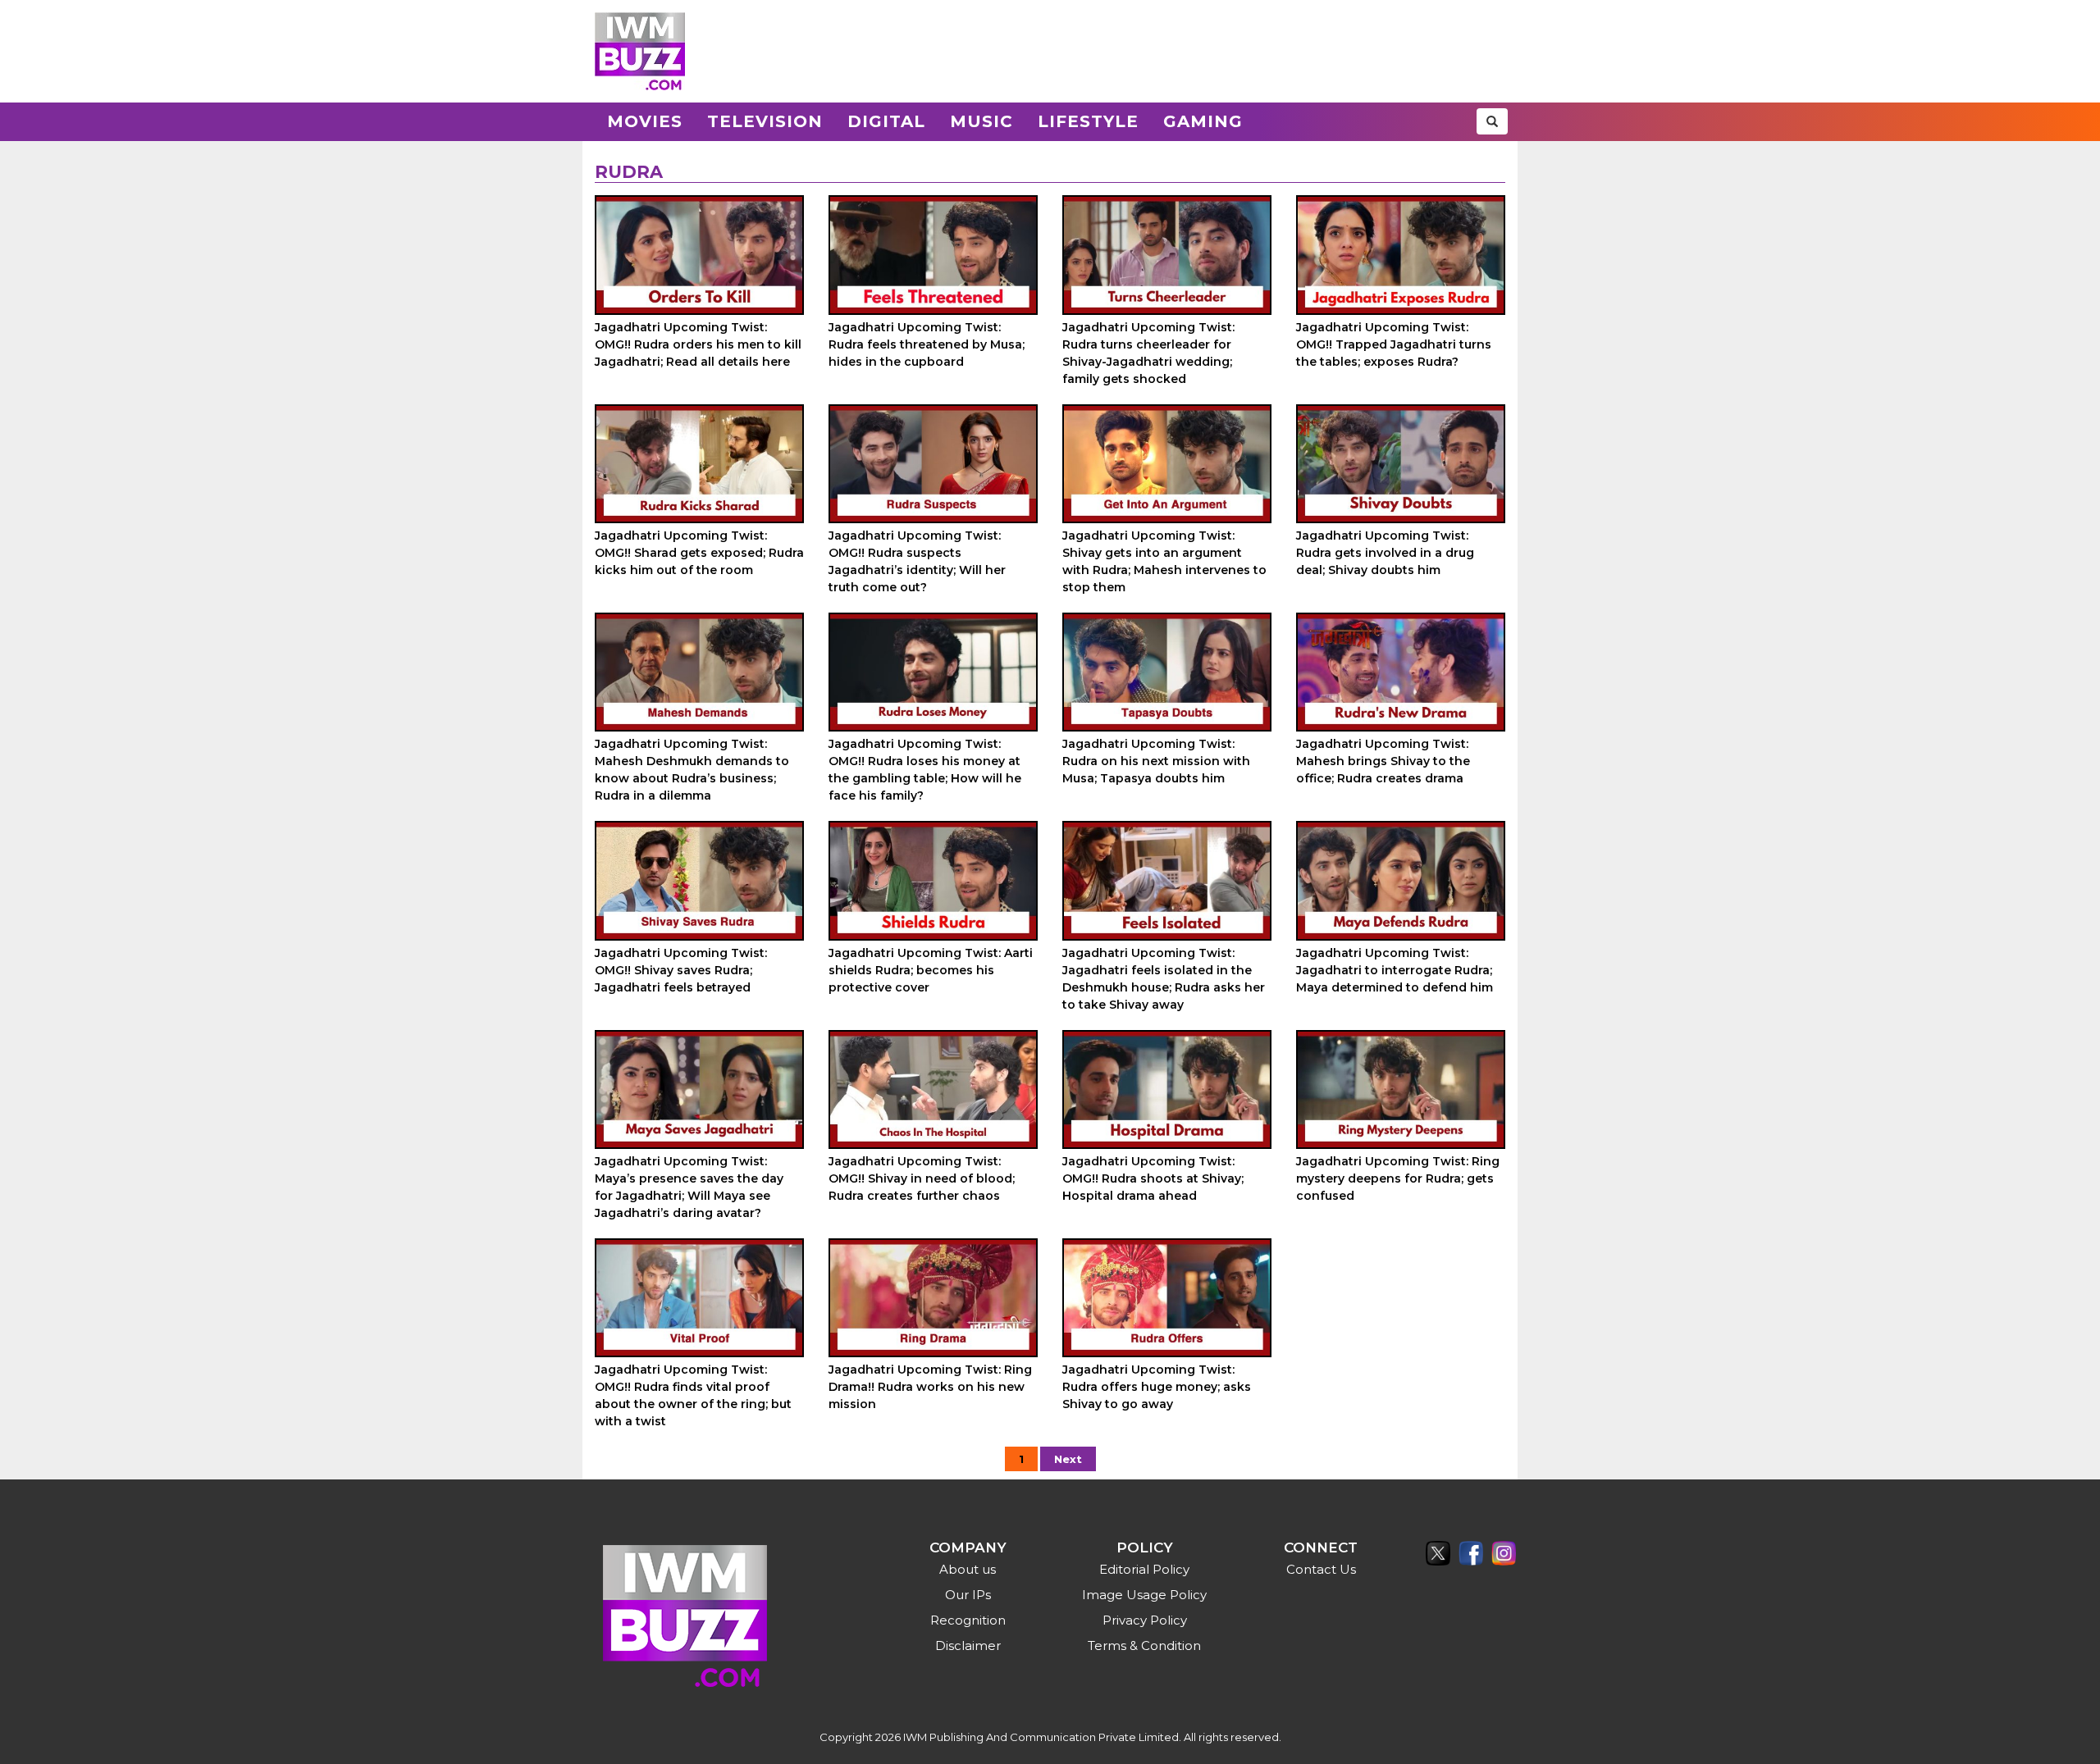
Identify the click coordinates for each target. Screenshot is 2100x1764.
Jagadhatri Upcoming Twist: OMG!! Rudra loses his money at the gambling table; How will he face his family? (925, 770)
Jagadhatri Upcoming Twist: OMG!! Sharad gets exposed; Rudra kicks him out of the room (699, 553)
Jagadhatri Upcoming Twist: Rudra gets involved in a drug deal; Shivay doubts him (1385, 553)
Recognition (968, 1620)
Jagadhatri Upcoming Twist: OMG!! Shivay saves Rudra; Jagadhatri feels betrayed (681, 970)
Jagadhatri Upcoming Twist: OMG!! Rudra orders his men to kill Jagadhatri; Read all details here (698, 344)
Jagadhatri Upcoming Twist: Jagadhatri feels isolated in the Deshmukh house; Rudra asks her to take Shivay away (1164, 979)
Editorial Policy (1144, 1569)
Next (1068, 1459)
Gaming (1203, 121)
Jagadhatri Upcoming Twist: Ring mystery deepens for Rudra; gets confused (1398, 1178)
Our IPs (968, 1595)
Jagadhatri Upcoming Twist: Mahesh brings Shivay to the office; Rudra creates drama (1383, 761)
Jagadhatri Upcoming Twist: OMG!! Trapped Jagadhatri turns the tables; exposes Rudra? (1394, 344)
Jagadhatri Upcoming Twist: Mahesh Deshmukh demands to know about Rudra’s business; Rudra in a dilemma (692, 770)
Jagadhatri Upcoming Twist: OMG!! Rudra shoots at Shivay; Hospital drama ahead (1153, 1178)
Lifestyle (1088, 121)
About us (968, 1569)
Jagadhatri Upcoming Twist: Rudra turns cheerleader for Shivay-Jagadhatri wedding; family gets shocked (1148, 353)
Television (765, 121)
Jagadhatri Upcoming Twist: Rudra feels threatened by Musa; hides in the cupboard (927, 344)
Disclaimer (968, 1645)
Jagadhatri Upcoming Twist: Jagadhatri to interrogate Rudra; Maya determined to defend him (1395, 970)
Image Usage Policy (1144, 1595)
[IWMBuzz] (640, 51)
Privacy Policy (1145, 1620)
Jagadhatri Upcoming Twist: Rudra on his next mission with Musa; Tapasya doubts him (1156, 761)
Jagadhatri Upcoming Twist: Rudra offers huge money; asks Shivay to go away (1157, 1387)
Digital (886, 121)
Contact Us (1321, 1569)
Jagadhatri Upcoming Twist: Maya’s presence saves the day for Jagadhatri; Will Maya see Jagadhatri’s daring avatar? (689, 1187)
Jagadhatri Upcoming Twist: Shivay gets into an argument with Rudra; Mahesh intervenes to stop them (1164, 561)
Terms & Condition (1144, 1645)
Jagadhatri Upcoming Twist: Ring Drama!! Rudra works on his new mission (930, 1387)
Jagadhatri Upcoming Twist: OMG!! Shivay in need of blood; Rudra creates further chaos (922, 1178)
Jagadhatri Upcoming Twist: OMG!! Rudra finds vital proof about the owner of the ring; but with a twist (693, 1395)
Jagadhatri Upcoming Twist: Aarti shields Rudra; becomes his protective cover (931, 970)
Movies (645, 121)
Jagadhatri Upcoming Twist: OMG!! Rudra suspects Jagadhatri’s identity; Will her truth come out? (917, 561)
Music (982, 121)
